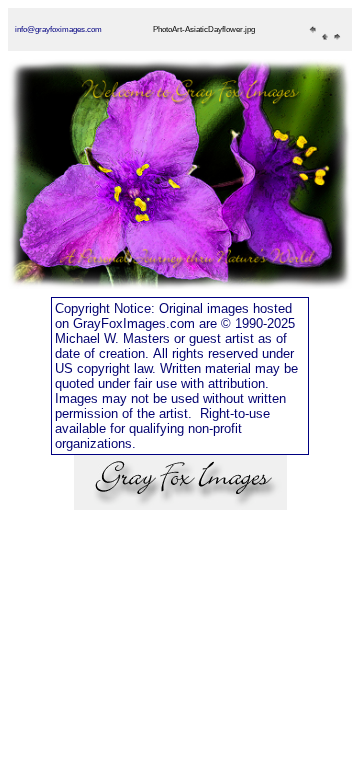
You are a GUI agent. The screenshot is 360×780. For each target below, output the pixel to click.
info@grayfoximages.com (58, 29)
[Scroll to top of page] (180, 504)
